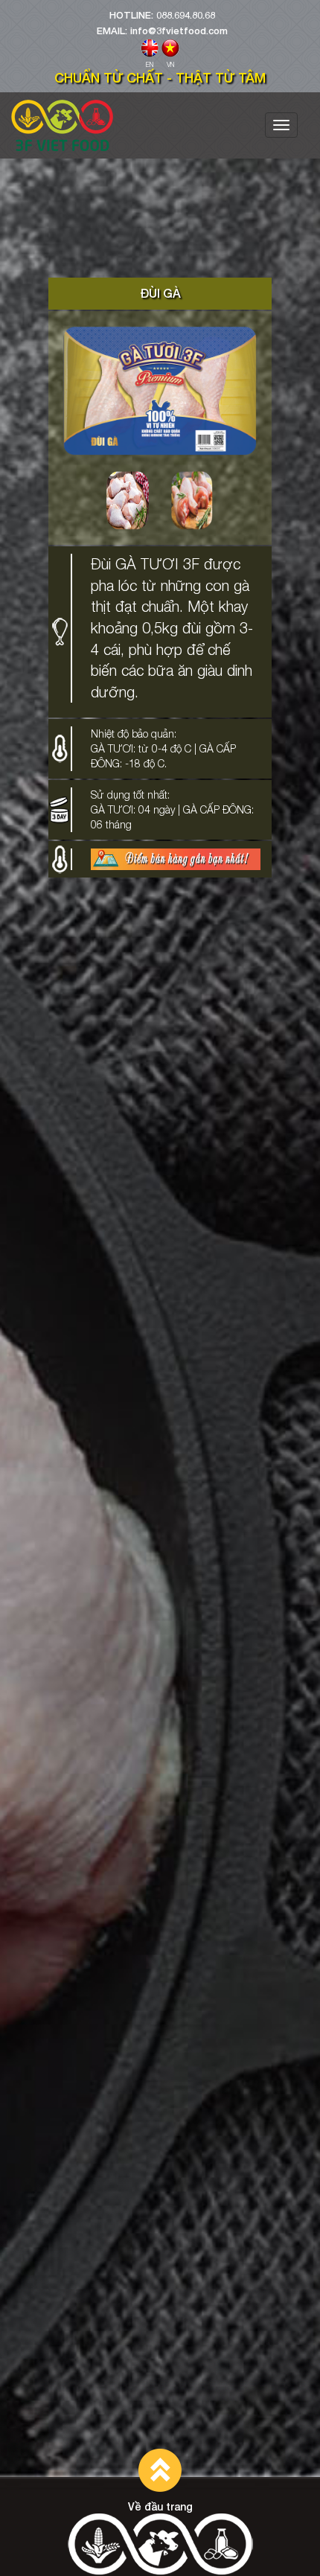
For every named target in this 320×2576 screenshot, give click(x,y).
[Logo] (62, 125)
